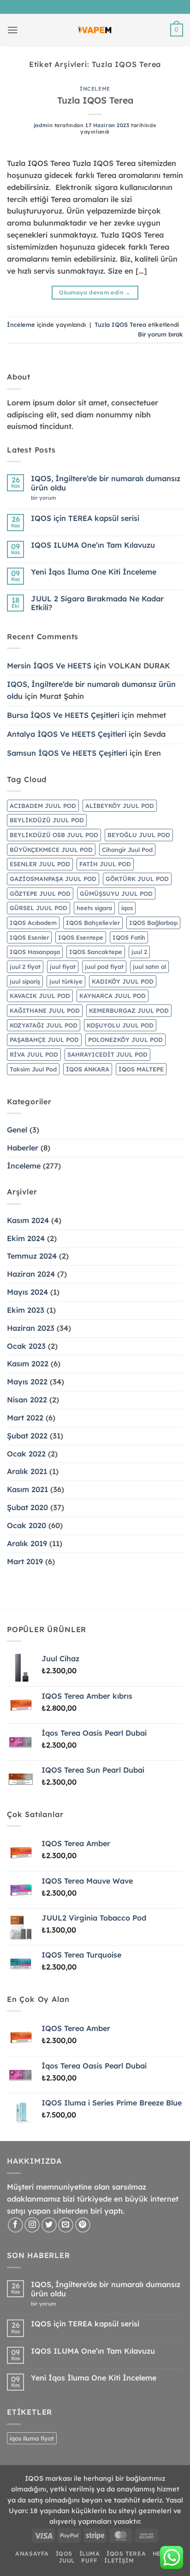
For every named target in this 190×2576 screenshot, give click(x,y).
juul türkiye (66, 981)
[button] (13, 30)
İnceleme (95, 89)
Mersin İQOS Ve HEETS (49, 666)
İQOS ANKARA (88, 1069)
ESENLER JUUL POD (40, 864)
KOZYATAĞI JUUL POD (44, 1025)
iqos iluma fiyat (32, 2438)
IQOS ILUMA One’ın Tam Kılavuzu (93, 545)
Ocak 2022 (26, 1454)
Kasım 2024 (28, 1220)
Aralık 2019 (27, 1543)
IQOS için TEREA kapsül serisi (85, 518)
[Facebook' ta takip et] (15, 2225)
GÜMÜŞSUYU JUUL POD (116, 893)
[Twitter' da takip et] (49, 2225)
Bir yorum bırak (160, 334)
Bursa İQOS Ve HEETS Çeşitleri (63, 715)
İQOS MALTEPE (141, 1069)
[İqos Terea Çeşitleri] (95, 30)
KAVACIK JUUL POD (40, 996)
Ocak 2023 (26, 1346)
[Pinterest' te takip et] (83, 2225)
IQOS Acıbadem (33, 923)
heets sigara (94, 908)
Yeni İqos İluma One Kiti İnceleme (94, 572)
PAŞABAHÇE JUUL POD (44, 1040)
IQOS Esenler (29, 937)
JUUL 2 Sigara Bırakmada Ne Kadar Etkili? (97, 603)
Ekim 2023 (26, 1310)
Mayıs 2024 (27, 1292)
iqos (127, 908)
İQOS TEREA (126, 2554)
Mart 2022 (25, 1418)
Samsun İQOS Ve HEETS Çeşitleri (67, 753)
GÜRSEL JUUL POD (39, 908)
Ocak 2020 (27, 1525)
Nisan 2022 (27, 1400)
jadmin (43, 125)
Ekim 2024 (26, 1238)
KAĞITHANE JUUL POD (45, 1010)
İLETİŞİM (119, 2561)
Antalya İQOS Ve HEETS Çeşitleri (67, 734)
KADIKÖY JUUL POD (123, 981)
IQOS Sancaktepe (96, 952)
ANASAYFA (32, 2554)
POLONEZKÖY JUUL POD (125, 1040)
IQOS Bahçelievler (93, 923)
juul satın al (149, 967)
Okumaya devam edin (95, 292)
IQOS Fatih (129, 937)
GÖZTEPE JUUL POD (40, 893)
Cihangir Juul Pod (127, 850)
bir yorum (46, 498)
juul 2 (139, 952)
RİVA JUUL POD (34, 1054)
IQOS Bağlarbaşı (153, 923)
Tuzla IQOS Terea (95, 100)
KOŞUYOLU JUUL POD (120, 1025)
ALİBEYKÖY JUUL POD (120, 806)
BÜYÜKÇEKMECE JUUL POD (51, 850)
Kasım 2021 (27, 1489)
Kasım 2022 (28, 1364)
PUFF (89, 2561)
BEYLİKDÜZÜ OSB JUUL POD (54, 835)
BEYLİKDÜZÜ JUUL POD (47, 820)
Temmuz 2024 (32, 1256)
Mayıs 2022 (27, 1382)
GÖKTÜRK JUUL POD (137, 879)
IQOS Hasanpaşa (35, 952)
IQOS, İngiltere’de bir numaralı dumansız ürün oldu (106, 483)
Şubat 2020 (27, 1507)
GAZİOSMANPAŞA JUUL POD (53, 879)
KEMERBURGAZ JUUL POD (129, 1010)
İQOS (64, 2554)
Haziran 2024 (31, 1274)
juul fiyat (63, 967)
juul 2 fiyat (25, 967)
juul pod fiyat (104, 967)
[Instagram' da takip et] (32, 2225)
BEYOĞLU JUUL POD (139, 835)
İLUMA (90, 2554)
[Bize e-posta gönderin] (66, 2225)
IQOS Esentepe (81, 937)
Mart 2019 (25, 1561)
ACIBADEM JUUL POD (43, 806)
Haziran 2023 (31, 1328)
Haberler (23, 1148)
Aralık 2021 (27, 1471)
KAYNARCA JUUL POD (113, 996)
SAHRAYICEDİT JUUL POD (107, 1054)
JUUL (67, 2561)
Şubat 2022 (27, 1436)
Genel (17, 1130)
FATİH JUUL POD (105, 864)
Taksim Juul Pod (33, 1069)
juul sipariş (25, 981)
